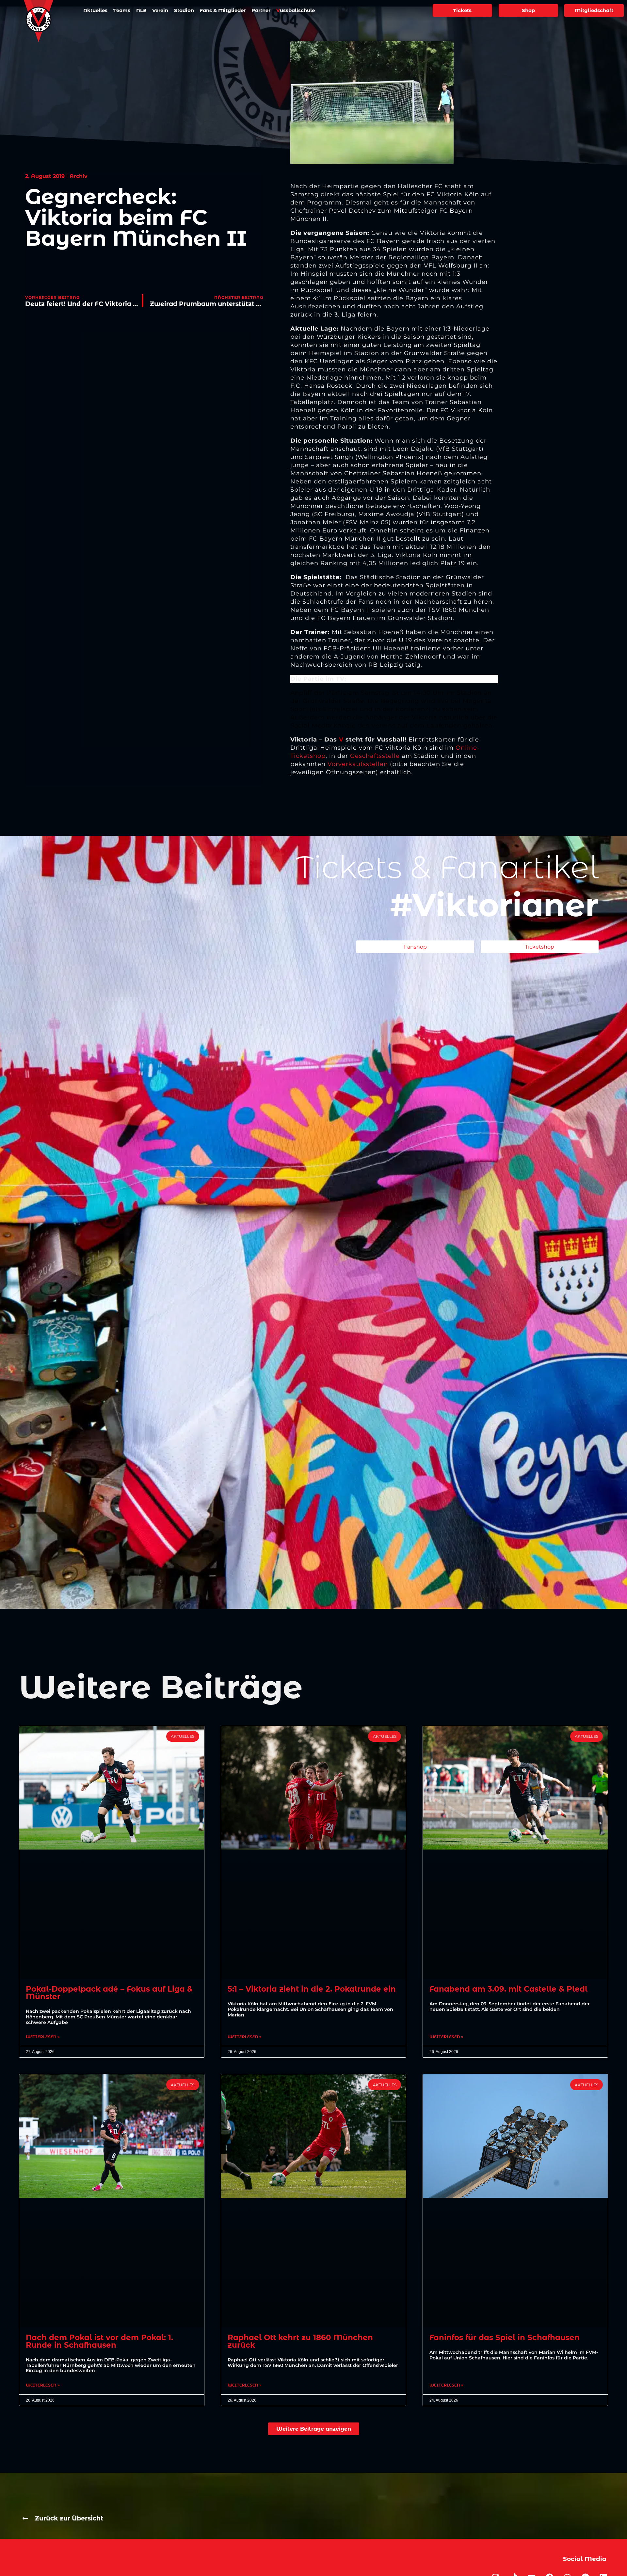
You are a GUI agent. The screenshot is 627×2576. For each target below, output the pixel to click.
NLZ (141, 10)
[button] (314, 2429)
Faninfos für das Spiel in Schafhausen (505, 2338)
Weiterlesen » (43, 2037)
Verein (160, 10)
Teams (122, 10)
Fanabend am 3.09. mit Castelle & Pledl (508, 1989)
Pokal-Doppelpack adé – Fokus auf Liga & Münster (109, 1993)
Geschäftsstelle (375, 756)
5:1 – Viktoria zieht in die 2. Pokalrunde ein (312, 1989)
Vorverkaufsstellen (358, 764)
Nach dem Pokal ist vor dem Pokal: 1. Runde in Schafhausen (99, 2341)
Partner (261, 10)
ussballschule (296, 10)
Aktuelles (95, 10)
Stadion (184, 10)
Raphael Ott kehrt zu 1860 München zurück (300, 2341)
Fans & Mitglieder (223, 10)
